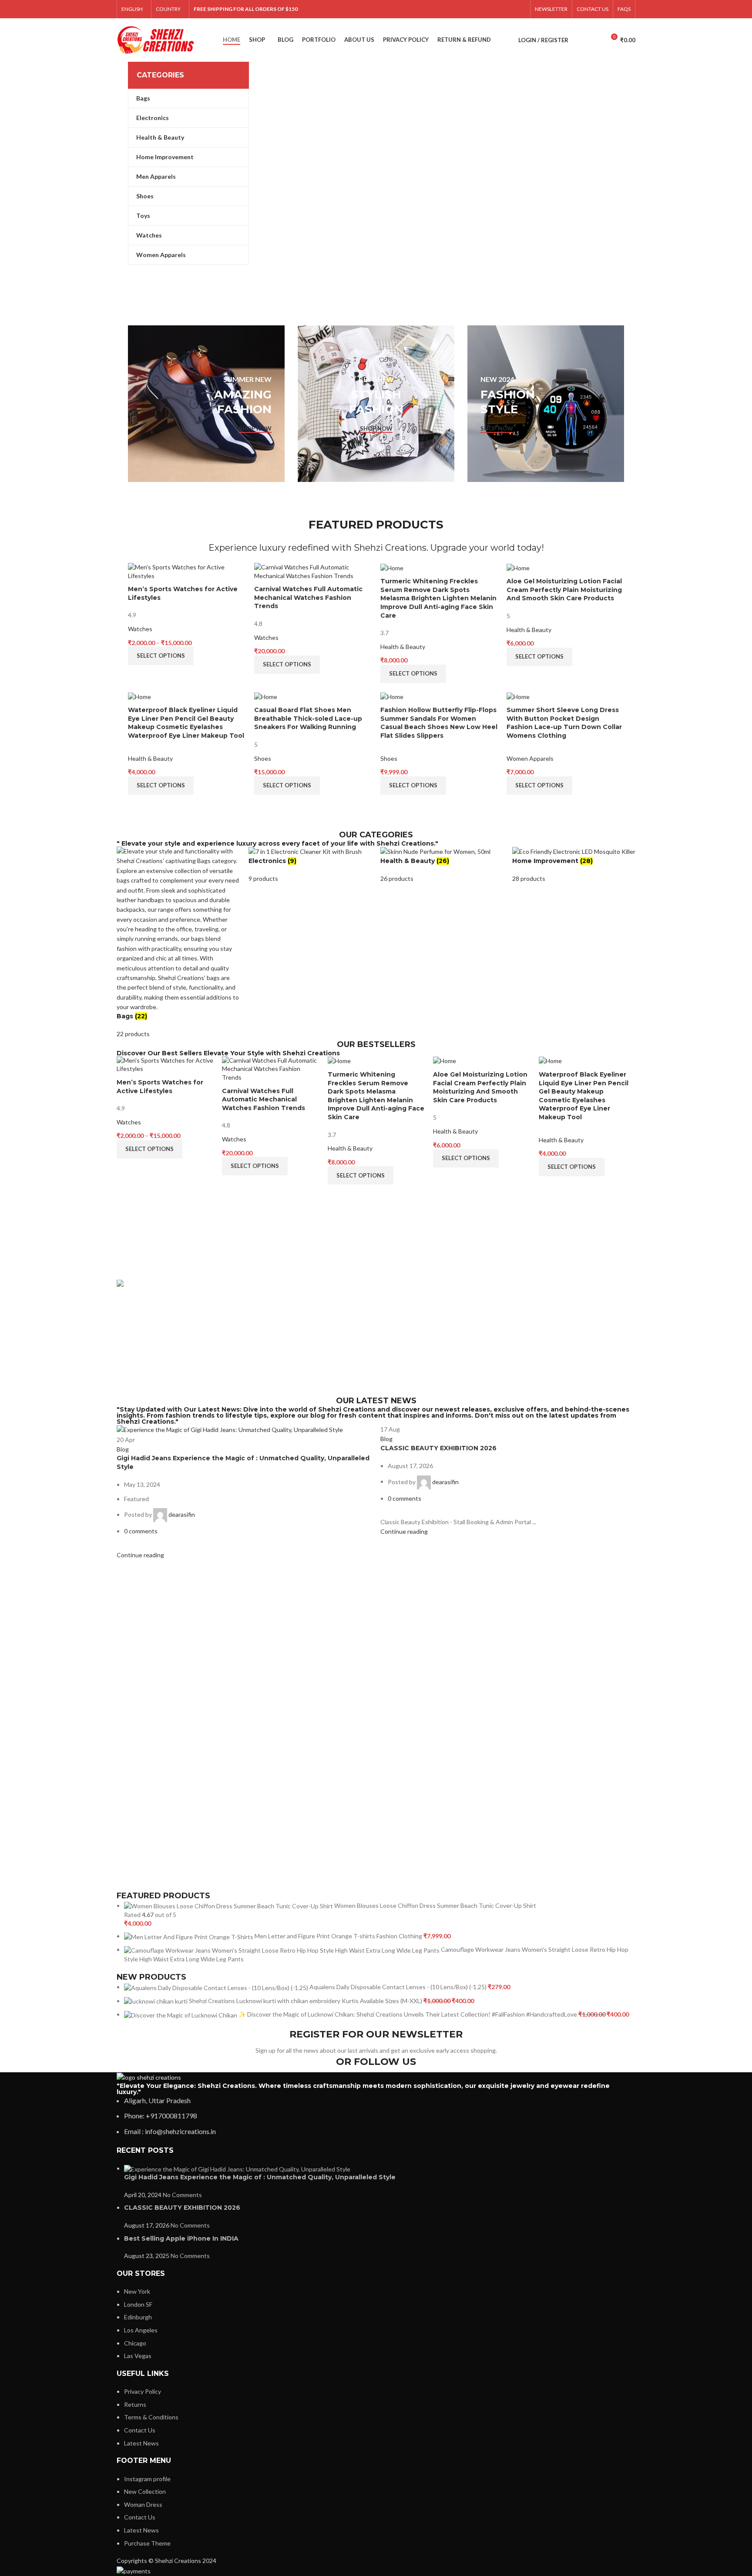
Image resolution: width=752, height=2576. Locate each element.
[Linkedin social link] (497, 9)
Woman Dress (143, 2504)
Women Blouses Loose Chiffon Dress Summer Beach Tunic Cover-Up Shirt (435, 1905)
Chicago (135, 2343)
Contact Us (140, 2430)
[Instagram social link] (463, 9)
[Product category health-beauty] (442, 865)
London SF (138, 2304)
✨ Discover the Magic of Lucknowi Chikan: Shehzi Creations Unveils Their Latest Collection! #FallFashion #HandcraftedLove (408, 2014)
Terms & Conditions (151, 2417)
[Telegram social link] (520, 9)
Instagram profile (147, 2479)
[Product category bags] (178, 943)
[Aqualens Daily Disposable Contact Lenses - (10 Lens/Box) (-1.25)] (217, 1987)
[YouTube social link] (475, 9)
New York (137, 2291)
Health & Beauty (403, 647)
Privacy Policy (143, 2391)
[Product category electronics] (310, 865)
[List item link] (376, 2116)
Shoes (263, 758)
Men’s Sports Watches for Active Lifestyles (160, 1087)
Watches (140, 629)
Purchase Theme (147, 2543)
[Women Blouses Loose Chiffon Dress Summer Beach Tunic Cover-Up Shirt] (229, 1905)
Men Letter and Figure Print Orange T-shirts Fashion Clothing (339, 1936)
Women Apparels (530, 758)
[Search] (580, 40)
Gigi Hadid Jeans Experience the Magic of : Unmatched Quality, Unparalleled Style (260, 2177)
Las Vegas (138, 2356)
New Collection (145, 2491)
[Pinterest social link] (486, 9)
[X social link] (452, 9)
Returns (135, 2404)
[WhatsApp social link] (509, 9)
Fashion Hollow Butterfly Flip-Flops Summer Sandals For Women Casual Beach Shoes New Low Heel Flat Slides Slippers (439, 723)
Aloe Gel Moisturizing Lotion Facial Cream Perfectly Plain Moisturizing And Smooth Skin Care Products (564, 590)
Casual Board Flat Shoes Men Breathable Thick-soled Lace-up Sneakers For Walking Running (308, 718)
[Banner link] (206, 404)
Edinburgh (138, 2317)
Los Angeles (141, 2330)
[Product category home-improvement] (574, 865)
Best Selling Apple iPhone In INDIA (181, 2238)
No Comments (182, 2195)
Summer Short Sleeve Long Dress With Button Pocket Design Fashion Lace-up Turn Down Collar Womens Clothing (564, 723)
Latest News (141, 2443)
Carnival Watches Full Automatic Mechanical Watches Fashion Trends (308, 597)
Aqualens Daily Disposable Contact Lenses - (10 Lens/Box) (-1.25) (399, 1987)
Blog (123, 1449)
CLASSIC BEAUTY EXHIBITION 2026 (438, 1448)
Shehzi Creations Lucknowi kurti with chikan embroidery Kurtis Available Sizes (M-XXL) (306, 2001)
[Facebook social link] (441, 9)
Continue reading (140, 1555)
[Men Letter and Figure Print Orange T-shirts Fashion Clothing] (189, 1936)
